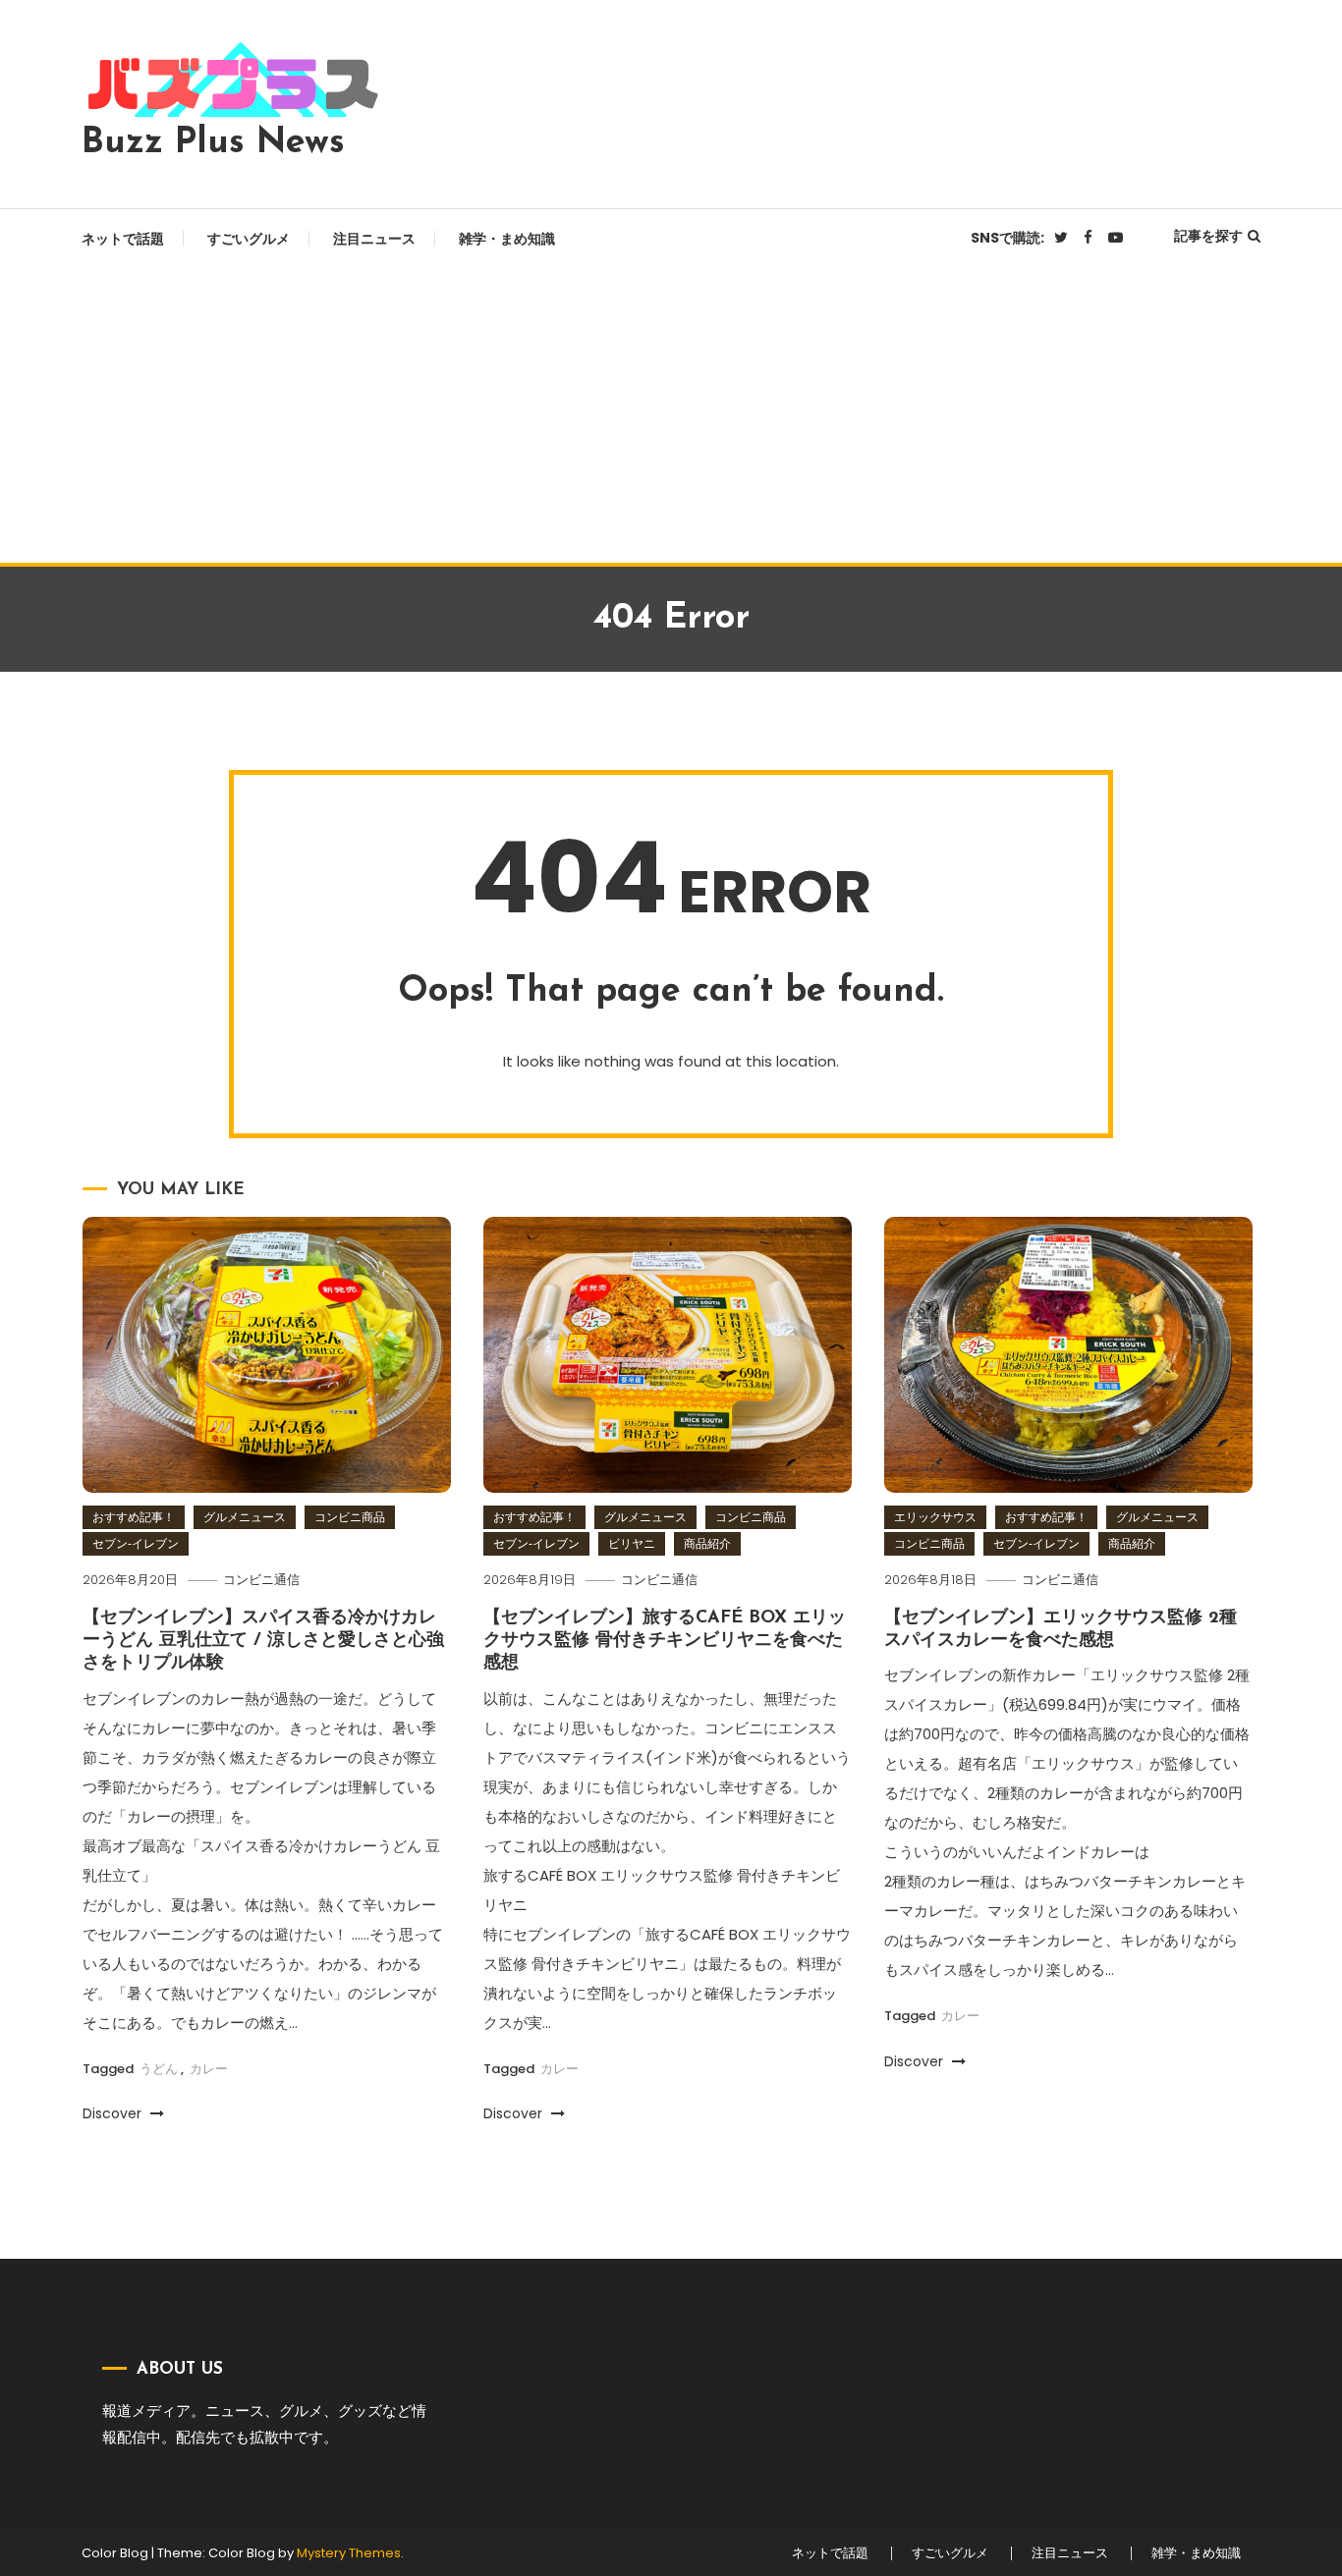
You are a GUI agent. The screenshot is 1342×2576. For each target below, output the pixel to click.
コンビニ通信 (261, 1580)
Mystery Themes (349, 2553)
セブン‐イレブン (136, 1543)
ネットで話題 (123, 239)
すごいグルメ (249, 239)
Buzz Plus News (213, 143)
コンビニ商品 (350, 1517)
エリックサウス (935, 1517)
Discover (114, 2113)
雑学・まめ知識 (507, 239)
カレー (209, 2069)
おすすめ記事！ (134, 1517)
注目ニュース (374, 239)
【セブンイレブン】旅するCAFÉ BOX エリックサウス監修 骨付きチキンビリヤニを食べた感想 (665, 1642)
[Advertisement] (671, 415)
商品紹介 (707, 1543)
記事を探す (1208, 236)
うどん (159, 2069)
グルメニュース (245, 1517)
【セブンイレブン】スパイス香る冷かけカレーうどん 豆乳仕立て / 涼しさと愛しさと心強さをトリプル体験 (263, 1642)
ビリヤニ (632, 1543)
